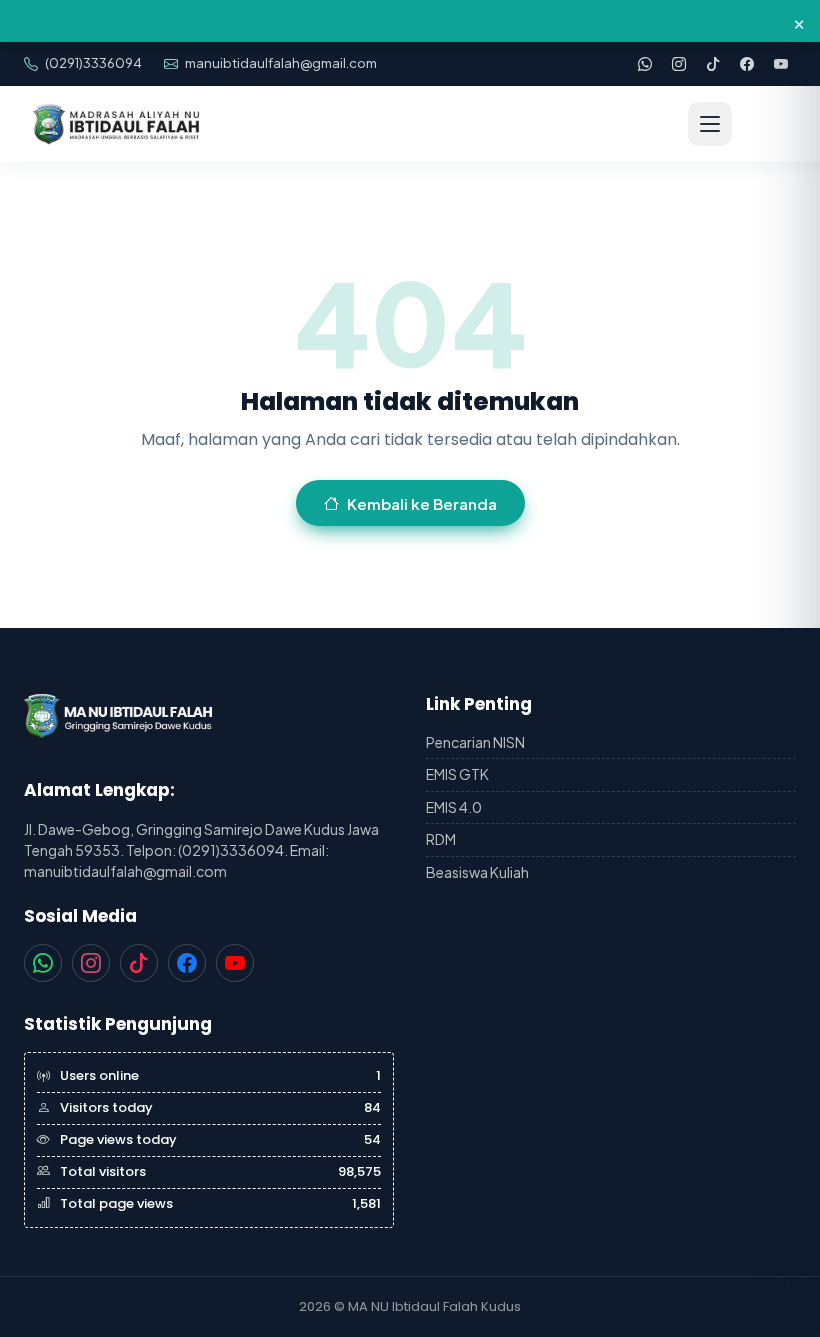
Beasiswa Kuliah (477, 872)
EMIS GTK (457, 774)
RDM (441, 839)
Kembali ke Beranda (422, 503)
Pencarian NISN (475, 742)
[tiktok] (713, 64)
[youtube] (781, 64)
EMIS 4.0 (454, 807)
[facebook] (747, 64)
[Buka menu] (710, 124)
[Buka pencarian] (766, 124)
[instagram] (679, 64)
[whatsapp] (645, 64)
